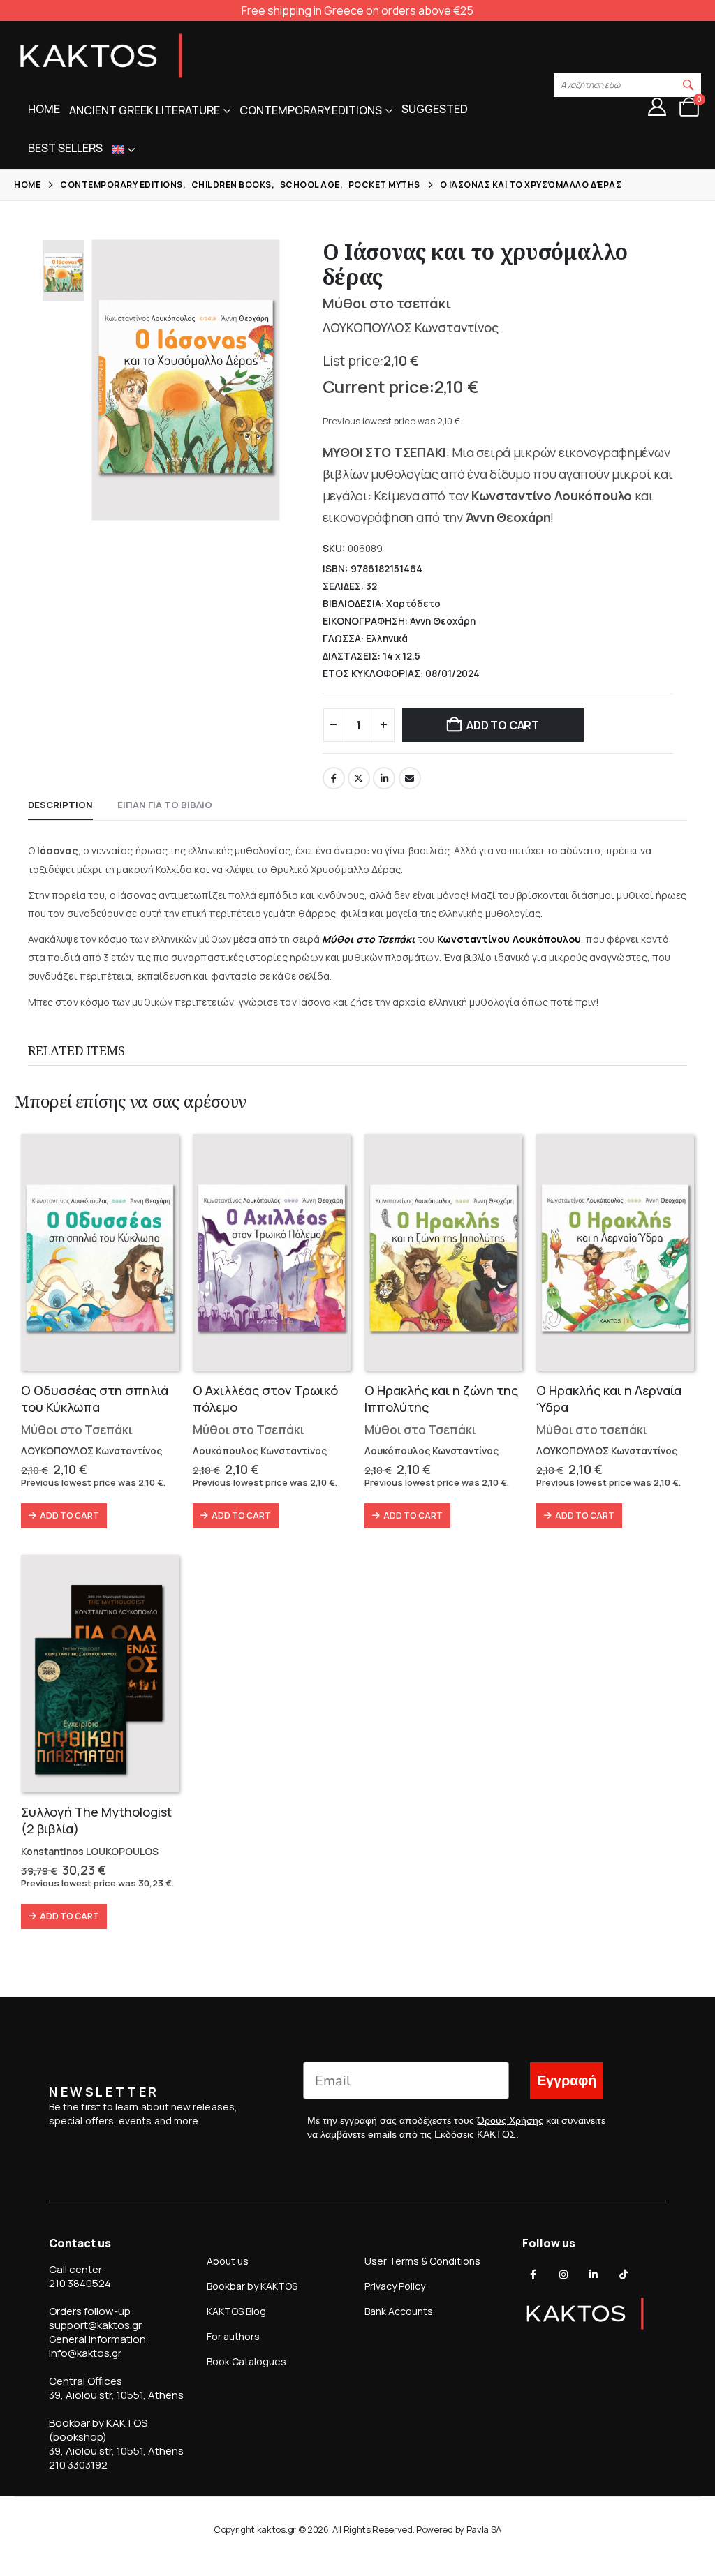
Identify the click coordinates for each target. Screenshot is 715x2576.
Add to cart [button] (69, 1516)
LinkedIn (384, 778)
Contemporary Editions (311, 110)
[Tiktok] (624, 2275)
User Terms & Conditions (422, 2261)
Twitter (359, 778)
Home (44, 109)
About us (228, 2261)
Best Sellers (65, 148)
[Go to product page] (100, 1252)
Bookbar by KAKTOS (252, 2286)
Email (410, 778)
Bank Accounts (399, 2311)
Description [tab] (60, 805)
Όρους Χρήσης (510, 2120)
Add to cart (502, 725)
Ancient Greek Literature (145, 110)
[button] (688, 85)
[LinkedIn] (594, 2275)
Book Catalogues (246, 2361)
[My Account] (657, 107)
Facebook (334, 778)
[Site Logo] (101, 56)
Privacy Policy (395, 2286)
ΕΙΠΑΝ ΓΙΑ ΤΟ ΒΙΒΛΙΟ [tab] (165, 805)
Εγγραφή (567, 2081)
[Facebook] (533, 2275)
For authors (233, 2336)
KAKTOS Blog (236, 2311)
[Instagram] (563, 2275)
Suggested (435, 109)
